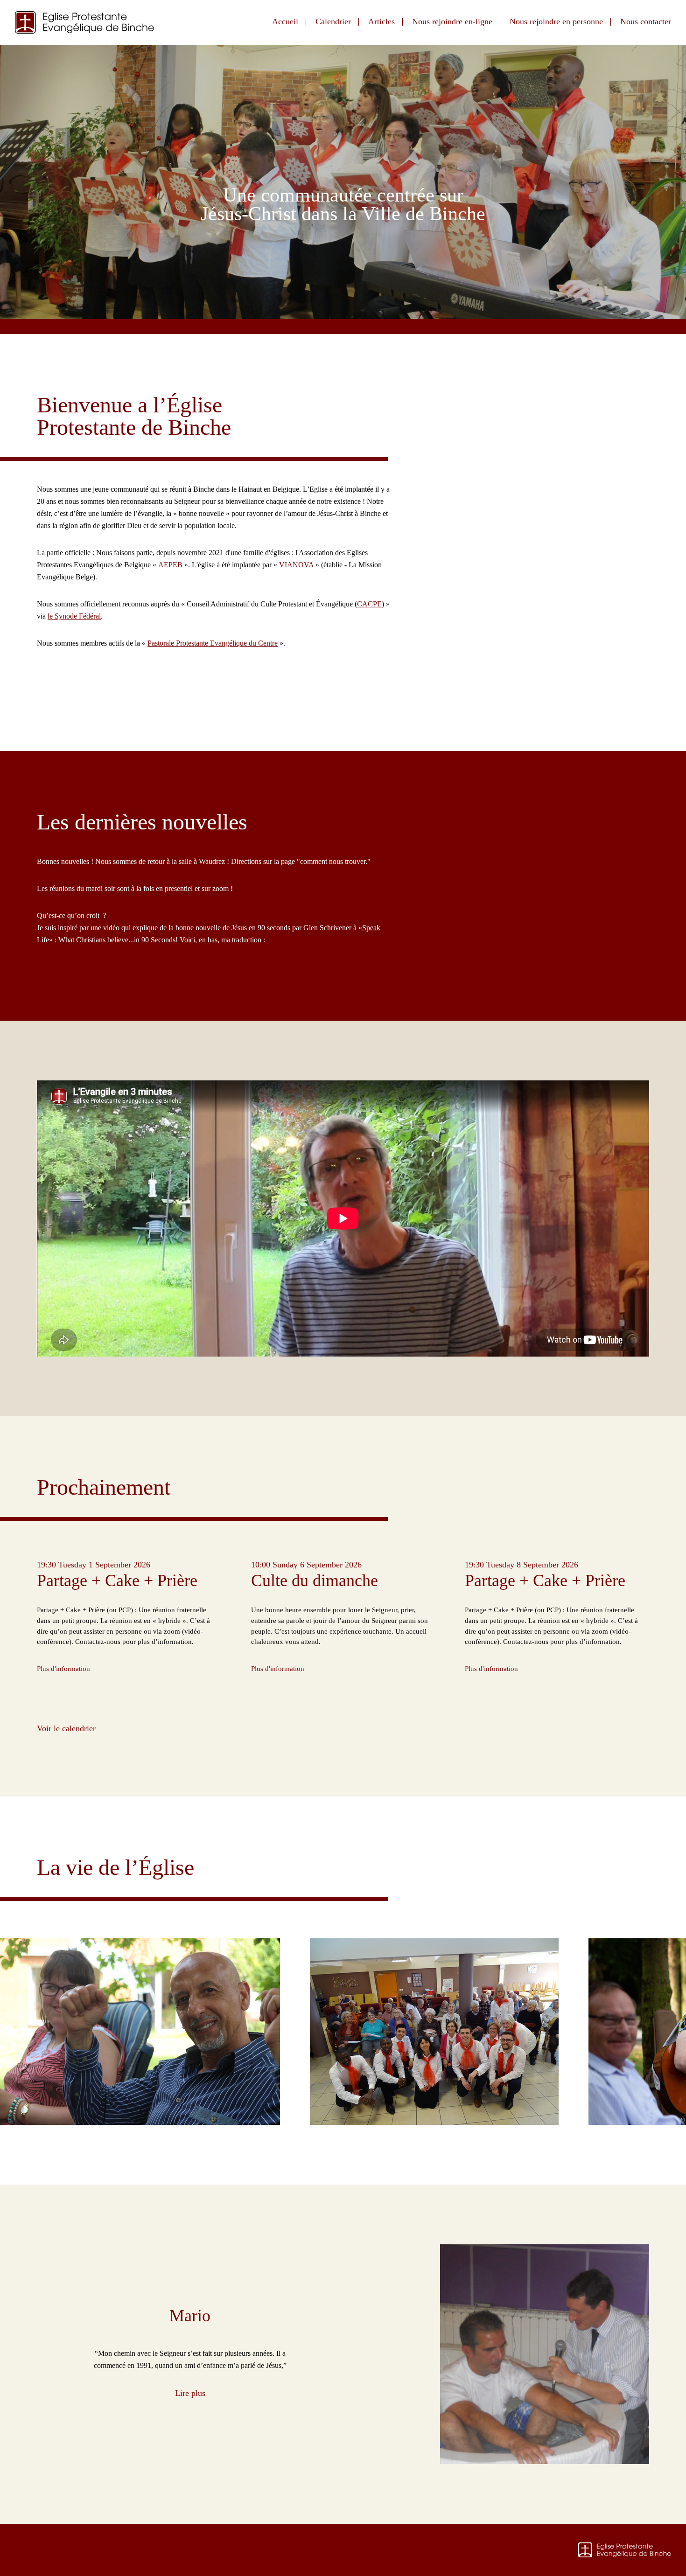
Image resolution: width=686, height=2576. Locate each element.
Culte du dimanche (315, 1580)
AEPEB (170, 565)
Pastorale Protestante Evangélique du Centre (213, 643)
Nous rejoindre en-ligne (452, 21)
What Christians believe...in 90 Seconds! (119, 940)
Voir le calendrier (66, 1728)
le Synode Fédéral (74, 616)
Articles (381, 21)
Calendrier (333, 21)
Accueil (285, 21)
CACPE (369, 604)
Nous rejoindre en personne (556, 21)
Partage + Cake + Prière (117, 1580)
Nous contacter (646, 21)
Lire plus (190, 2393)
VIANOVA (296, 565)
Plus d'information (63, 1668)
